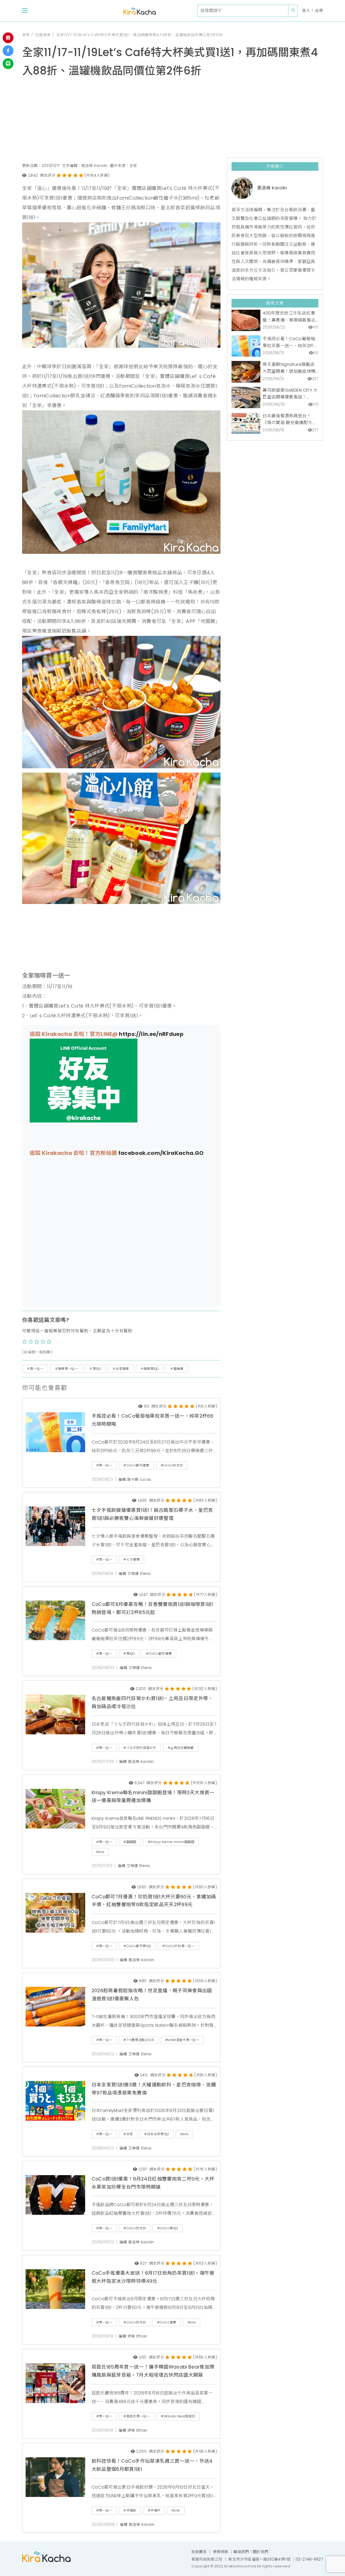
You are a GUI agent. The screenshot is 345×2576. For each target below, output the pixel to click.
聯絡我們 (241, 2552)
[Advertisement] (172, 120)
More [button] (100, 1852)
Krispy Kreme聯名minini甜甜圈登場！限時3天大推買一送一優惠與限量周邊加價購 (153, 1797)
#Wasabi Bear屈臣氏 (178, 2416)
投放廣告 (199, 2552)
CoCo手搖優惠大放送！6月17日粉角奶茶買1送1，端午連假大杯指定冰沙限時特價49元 (153, 2277)
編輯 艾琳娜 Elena (135, 1574)
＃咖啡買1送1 (150, 1369)
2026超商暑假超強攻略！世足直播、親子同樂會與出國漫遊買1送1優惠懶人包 (152, 1995)
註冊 (319, 11)
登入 (306, 11)
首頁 (26, 35)
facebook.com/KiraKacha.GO (161, 1153)
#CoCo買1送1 (168, 2228)
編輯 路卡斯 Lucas (135, 1480)
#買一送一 (104, 1465)
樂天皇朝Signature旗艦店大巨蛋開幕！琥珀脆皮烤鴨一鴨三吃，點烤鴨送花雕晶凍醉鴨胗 (289, 368)
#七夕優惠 (132, 1559)
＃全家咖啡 (121, 1369)
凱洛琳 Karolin (272, 188)
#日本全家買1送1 (156, 2134)
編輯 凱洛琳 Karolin (137, 1762)
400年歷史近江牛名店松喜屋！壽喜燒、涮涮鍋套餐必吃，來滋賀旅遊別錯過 (289, 317)
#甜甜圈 (130, 1842)
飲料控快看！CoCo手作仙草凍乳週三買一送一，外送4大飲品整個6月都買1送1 (152, 2465)
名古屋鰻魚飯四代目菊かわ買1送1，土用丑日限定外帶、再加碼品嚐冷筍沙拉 (152, 1702)
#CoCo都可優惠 (136, 1465)
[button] (25, 11)
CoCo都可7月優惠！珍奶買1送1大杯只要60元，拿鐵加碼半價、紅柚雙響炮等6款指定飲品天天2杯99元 (154, 1901)
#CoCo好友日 (172, 1465)
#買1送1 (129, 1654)
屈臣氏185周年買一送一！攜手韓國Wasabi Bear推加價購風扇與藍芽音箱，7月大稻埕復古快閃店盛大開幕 (153, 2371)
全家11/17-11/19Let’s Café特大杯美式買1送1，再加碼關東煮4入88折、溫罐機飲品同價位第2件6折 (139, 35)
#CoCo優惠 (167, 2322)
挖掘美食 (43, 35)
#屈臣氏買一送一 (137, 2416)
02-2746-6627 (309, 2559)
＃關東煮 (177, 1369)
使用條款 (221, 2552)
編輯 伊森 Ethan (133, 2336)
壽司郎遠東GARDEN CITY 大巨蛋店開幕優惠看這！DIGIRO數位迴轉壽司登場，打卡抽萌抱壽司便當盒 (290, 394)
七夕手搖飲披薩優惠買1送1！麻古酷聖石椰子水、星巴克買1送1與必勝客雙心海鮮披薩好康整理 (152, 1514)
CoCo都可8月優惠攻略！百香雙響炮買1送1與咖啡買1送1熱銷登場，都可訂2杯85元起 (152, 1608)
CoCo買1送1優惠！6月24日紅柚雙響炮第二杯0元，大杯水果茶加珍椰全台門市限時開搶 (153, 2183)
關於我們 (261, 2552)
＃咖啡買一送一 (66, 1369)
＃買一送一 (35, 1369)
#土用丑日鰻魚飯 (181, 1748)
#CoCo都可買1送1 (137, 1946)
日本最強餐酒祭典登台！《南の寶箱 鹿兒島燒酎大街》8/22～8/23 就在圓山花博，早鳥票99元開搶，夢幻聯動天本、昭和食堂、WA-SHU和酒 (290, 419)
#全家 (128, 2134)
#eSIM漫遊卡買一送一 (182, 2040)
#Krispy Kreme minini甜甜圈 (171, 1842)
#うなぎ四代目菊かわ (140, 1748)
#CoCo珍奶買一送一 (178, 1946)
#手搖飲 (130, 2510)
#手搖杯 (154, 2510)
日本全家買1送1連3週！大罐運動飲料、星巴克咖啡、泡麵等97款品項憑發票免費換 (154, 2089)
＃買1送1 (95, 1369)
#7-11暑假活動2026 (139, 2040)
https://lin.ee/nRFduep (151, 1034)
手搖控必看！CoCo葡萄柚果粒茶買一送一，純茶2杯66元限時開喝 (152, 1420)
